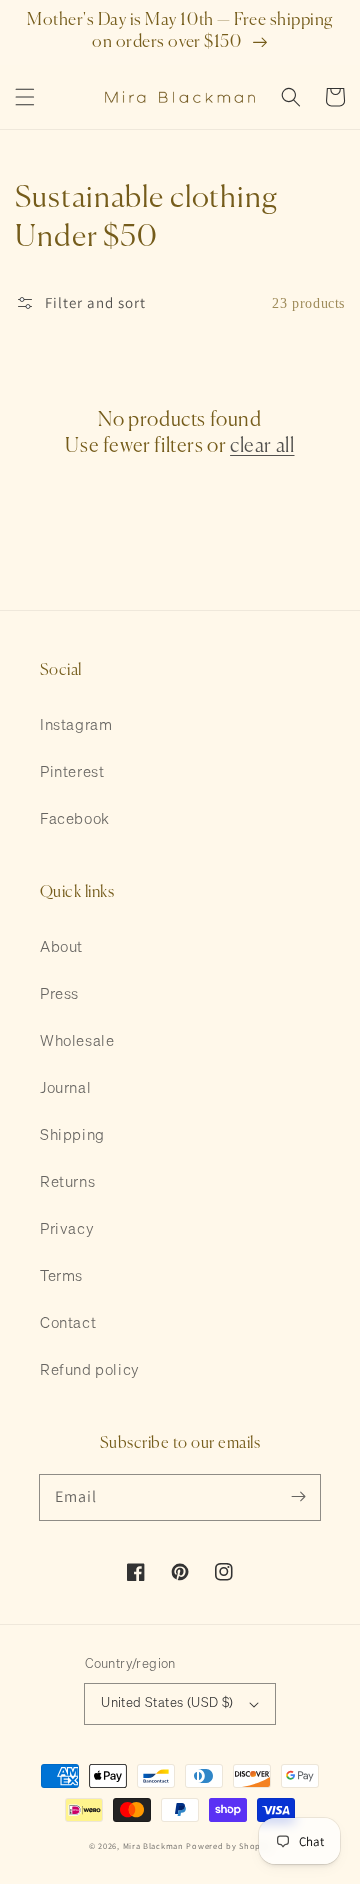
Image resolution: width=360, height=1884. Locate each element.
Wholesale (77, 1041)
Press (59, 994)
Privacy (67, 1229)
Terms (61, 1276)
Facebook (75, 819)
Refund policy (90, 1370)
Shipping (72, 1135)
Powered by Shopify (228, 1845)
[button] (25, 97)
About (61, 947)
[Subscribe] (298, 1497)
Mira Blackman (153, 1845)
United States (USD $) (167, 1703)
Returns (67, 1182)
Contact (68, 1323)
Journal (65, 1088)
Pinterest (72, 772)
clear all (262, 446)
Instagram (76, 725)
